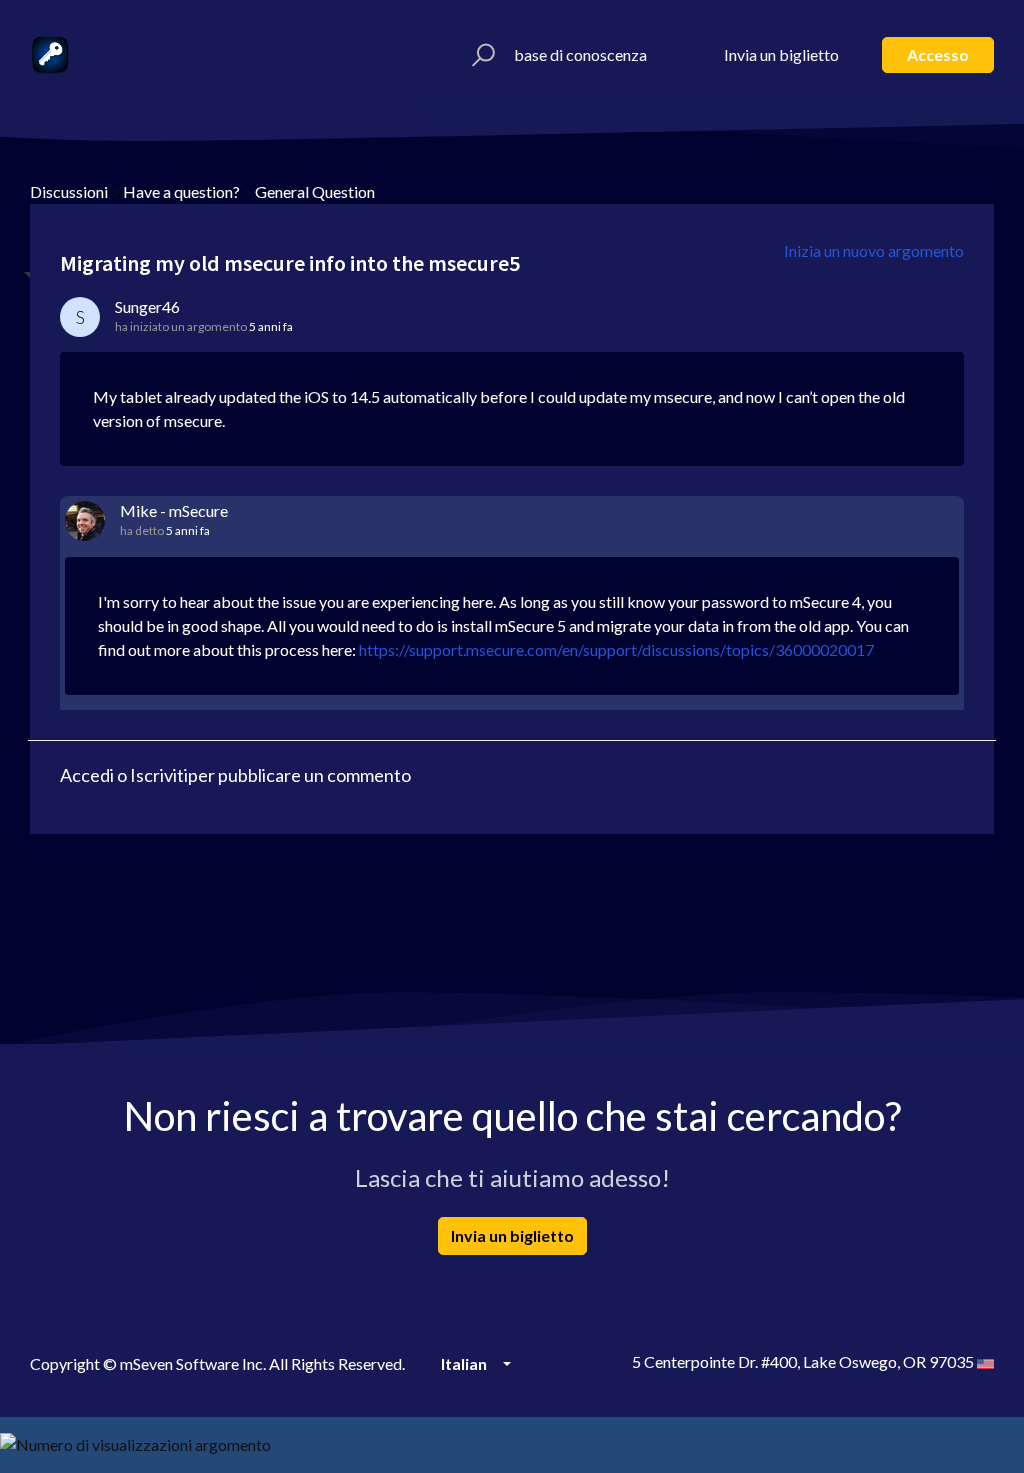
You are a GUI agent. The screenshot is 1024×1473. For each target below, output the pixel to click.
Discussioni (69, 191)
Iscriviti (159, 775)
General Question (315, 191)
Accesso (938, 54)
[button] (480, 55)
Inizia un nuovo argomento (874, 250)
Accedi (87, 775)
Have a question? (181, 191)
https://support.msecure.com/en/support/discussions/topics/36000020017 (616, 649)
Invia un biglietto (781, 54)
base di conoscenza (580, 54)
